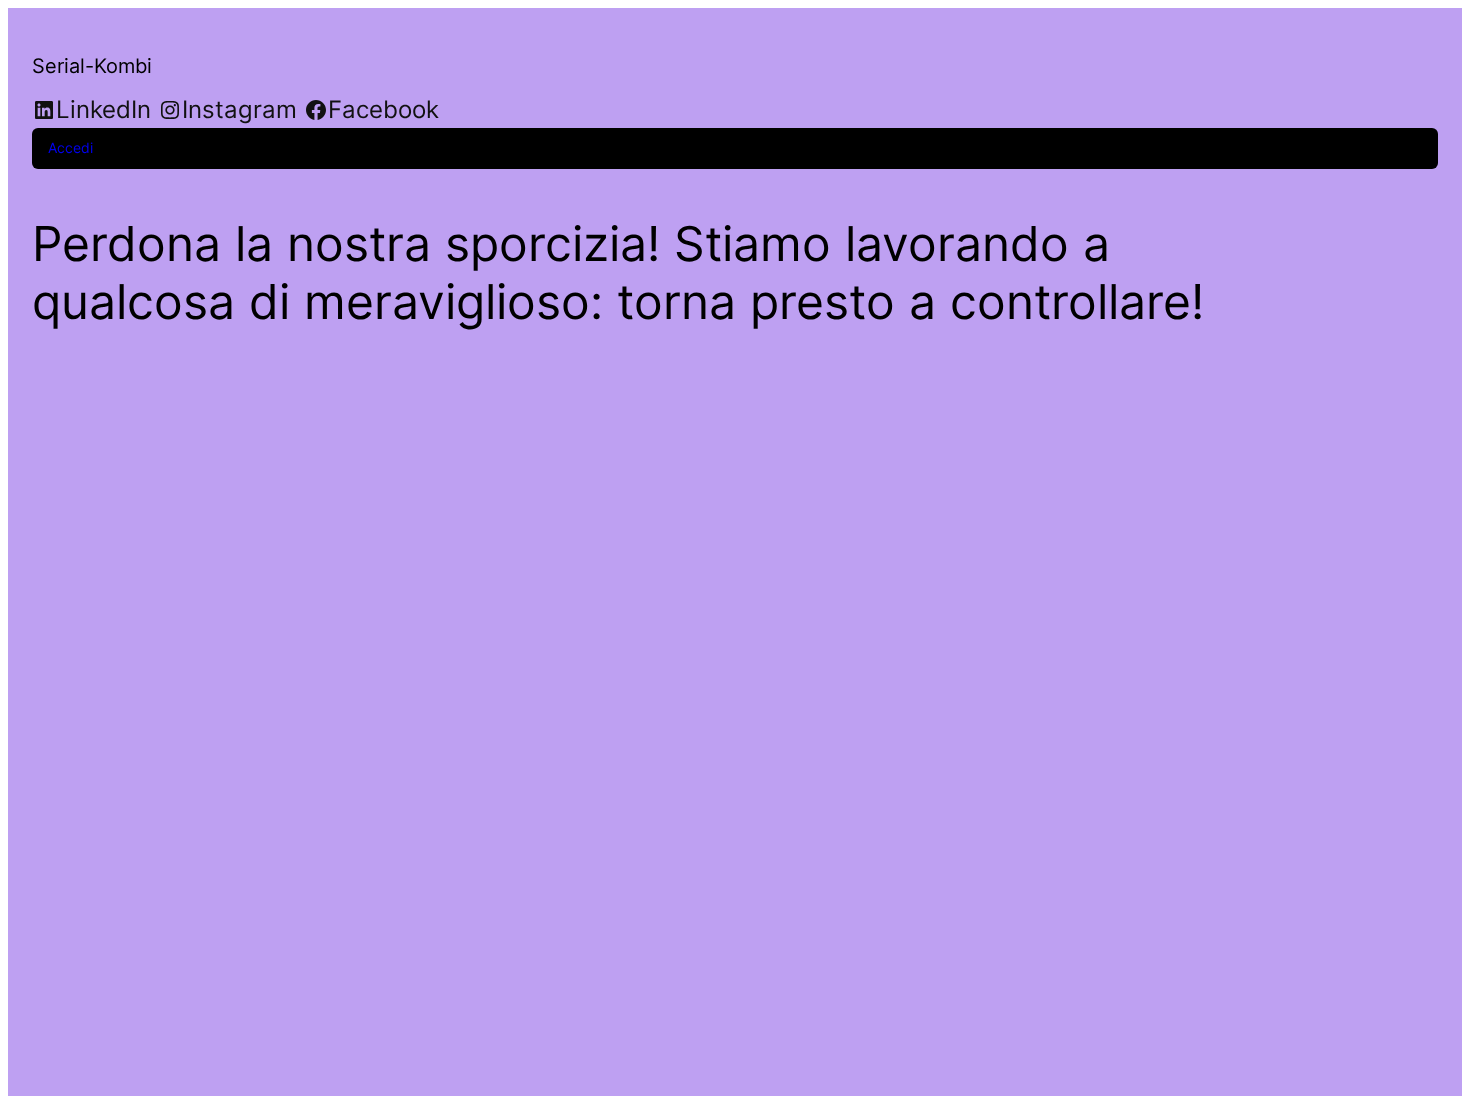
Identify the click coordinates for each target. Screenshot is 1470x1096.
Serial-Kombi (92, 66)
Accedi (70, 147)
